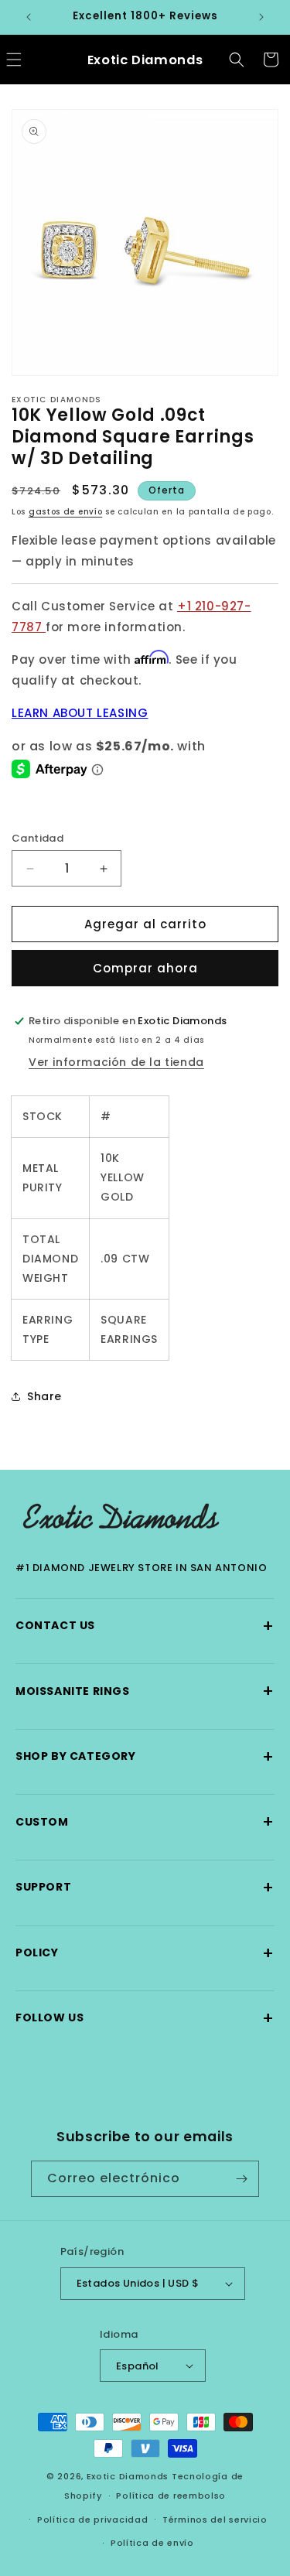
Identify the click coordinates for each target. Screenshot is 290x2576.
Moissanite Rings (145, 1691)
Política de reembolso (171, 2496)
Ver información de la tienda (116, 1062)
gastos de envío (66, 512)
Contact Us (145, 1626)
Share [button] (44, 1396)
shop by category (145, 1756)
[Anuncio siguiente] (261, 17)
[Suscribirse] (241, 2179)
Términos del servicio (215, 2520)
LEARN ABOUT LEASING (80, 713)
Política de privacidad (92, 2520)
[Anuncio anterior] (29, 17)
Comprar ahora (145, 968)
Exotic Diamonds (128, 2476)
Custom (145, 1821)
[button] (237, 60)
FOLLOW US (145, 2018)
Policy (145, 1953)
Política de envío (152, 2543)
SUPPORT (145, 1887)
